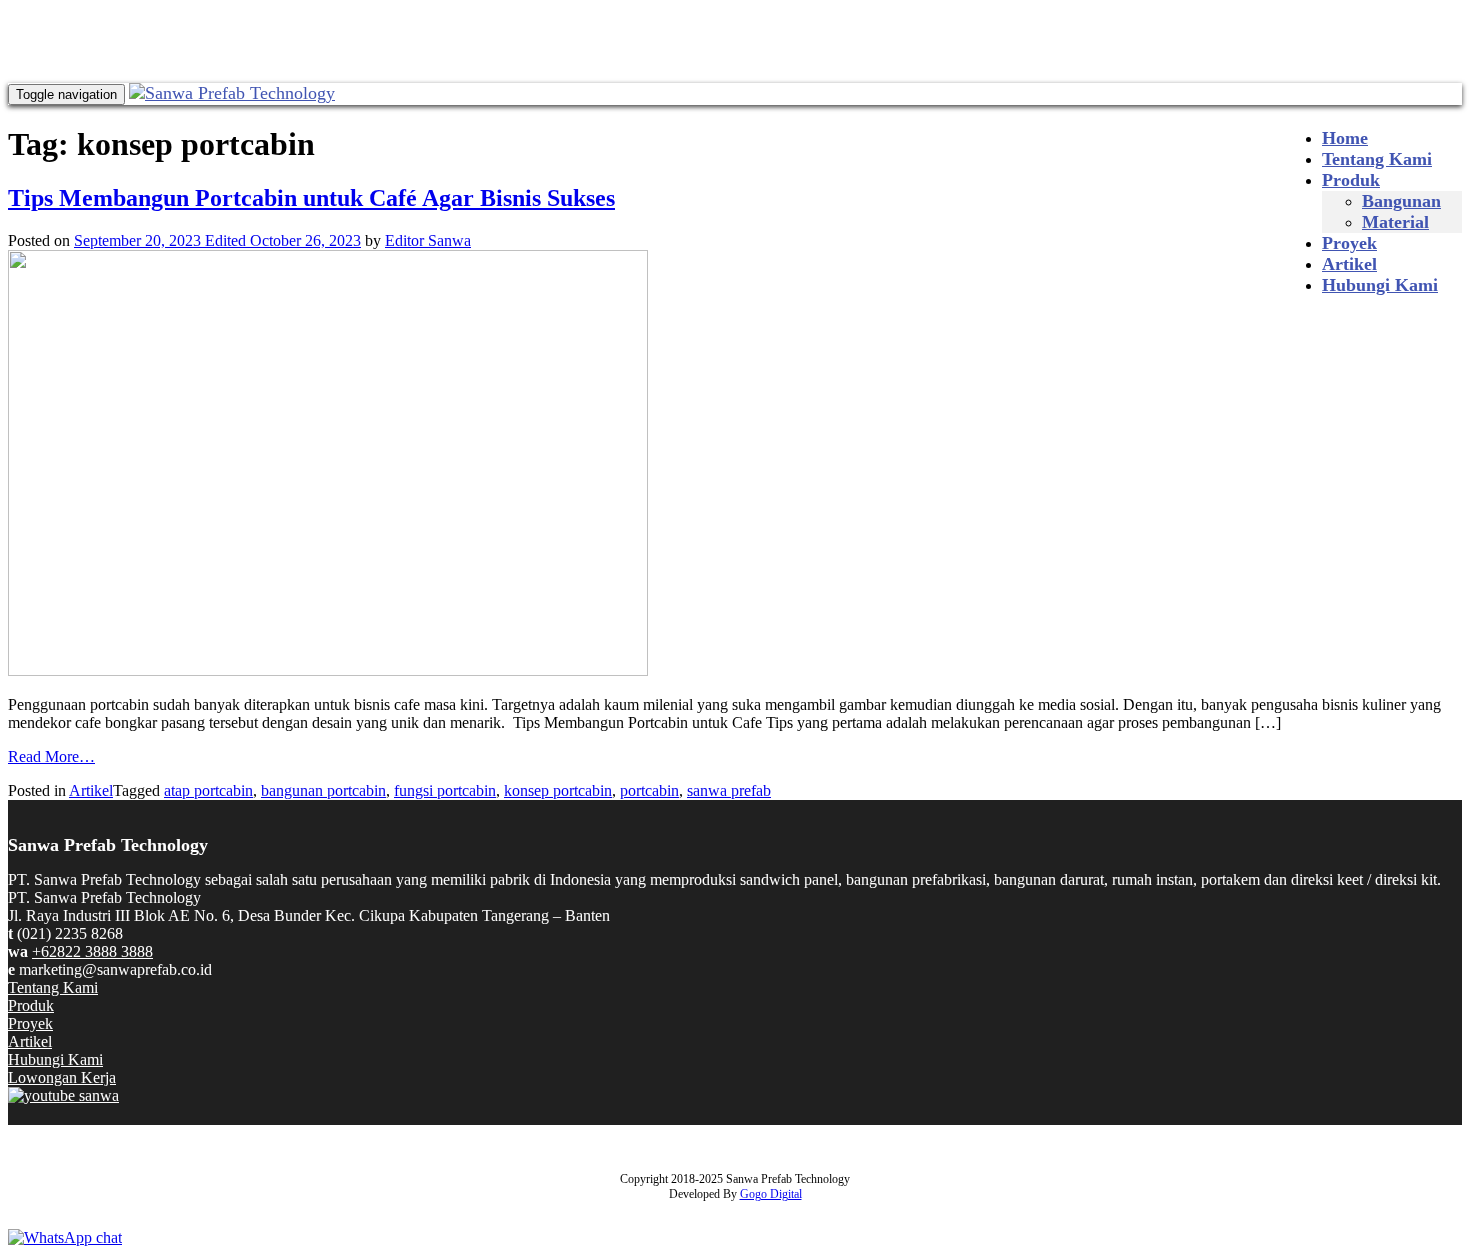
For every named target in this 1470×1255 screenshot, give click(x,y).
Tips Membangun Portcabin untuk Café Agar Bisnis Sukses (311, 198)
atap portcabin (208, 790)
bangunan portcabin (323, 790)
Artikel (1349, 264)
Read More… (51, 756)
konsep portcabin (558, 790)
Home (1345, 138)
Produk (1351, 180)
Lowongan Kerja (62, 1077)
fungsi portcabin (445, 790)
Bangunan (1401, 201)
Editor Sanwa (428, 240)
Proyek (1349, 243)
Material (1395, 222)
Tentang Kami (1377, 159)
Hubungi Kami (1380, 285)
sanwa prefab (729, 790)
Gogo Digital (771, 1194)
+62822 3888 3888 (92, 951)
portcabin (649, 790)
